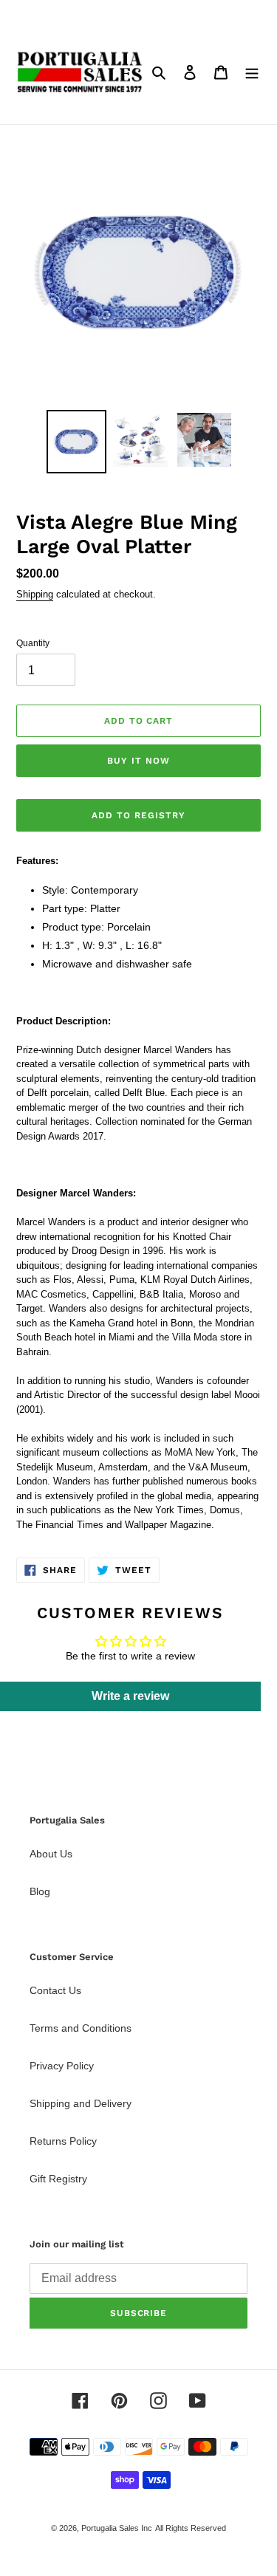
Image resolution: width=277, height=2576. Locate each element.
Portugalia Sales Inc (117, 2528)
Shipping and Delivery (81, 2103)
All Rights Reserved (191, 2528)
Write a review (130, 1696)
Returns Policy (63, 2141)
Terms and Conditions (81, 2028)
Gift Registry (58, 2179)
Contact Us (55, 1990)
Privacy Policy (62, 2066)
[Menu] (252, 72)
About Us (51, 1854)
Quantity (33, 643)
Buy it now (138, 761)
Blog (40, 1891)
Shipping (35, 594)
